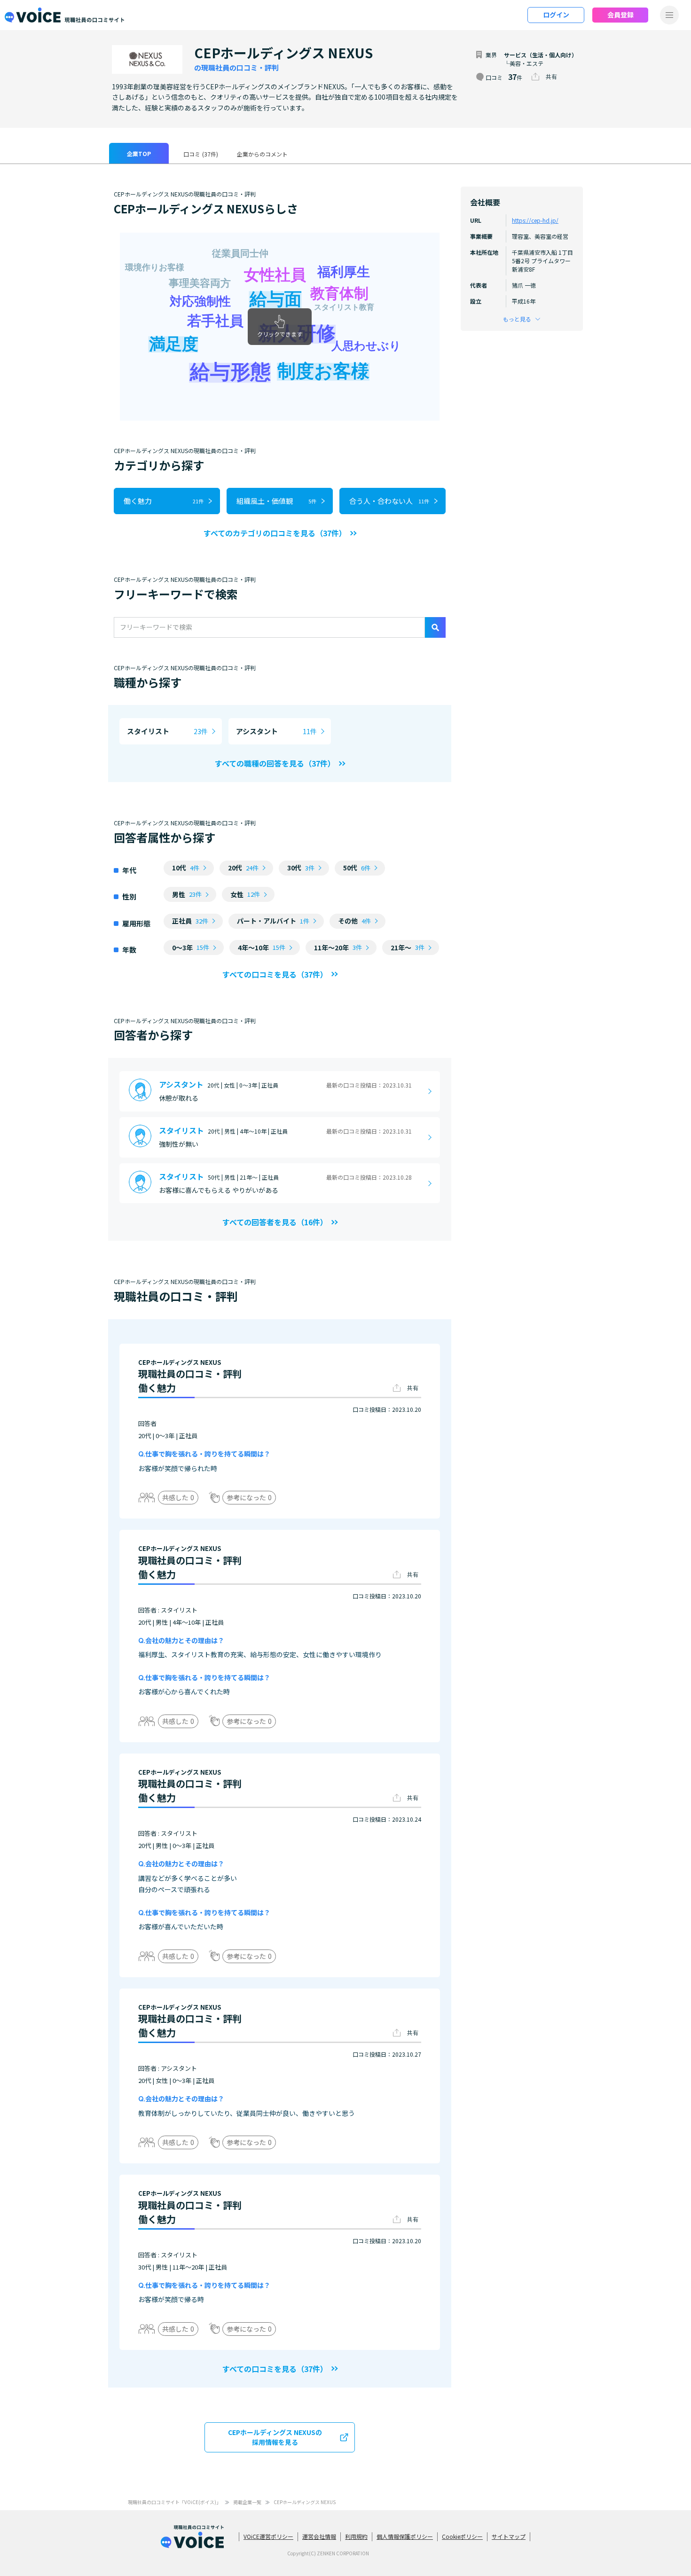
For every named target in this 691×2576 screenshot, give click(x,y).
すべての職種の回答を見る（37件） (275, 763)
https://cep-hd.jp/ (535, 220)
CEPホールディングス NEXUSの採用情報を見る (275, 2437)
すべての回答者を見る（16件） (275, 1222)
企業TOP (139, 153)
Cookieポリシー (462, 2536)
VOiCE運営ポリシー (268, 2536)
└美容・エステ (524, 63)
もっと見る (517, 319)
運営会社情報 (319, 2536)
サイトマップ (509, 2536)
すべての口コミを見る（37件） (275, 974)
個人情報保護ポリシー (405, 2536)
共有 (551, 76)
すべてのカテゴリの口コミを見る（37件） (275, 533)
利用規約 (356, 2536)
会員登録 (620, 15)
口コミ (201, 154)
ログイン (556, 15)
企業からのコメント (262, 154)
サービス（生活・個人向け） (541, 55)
